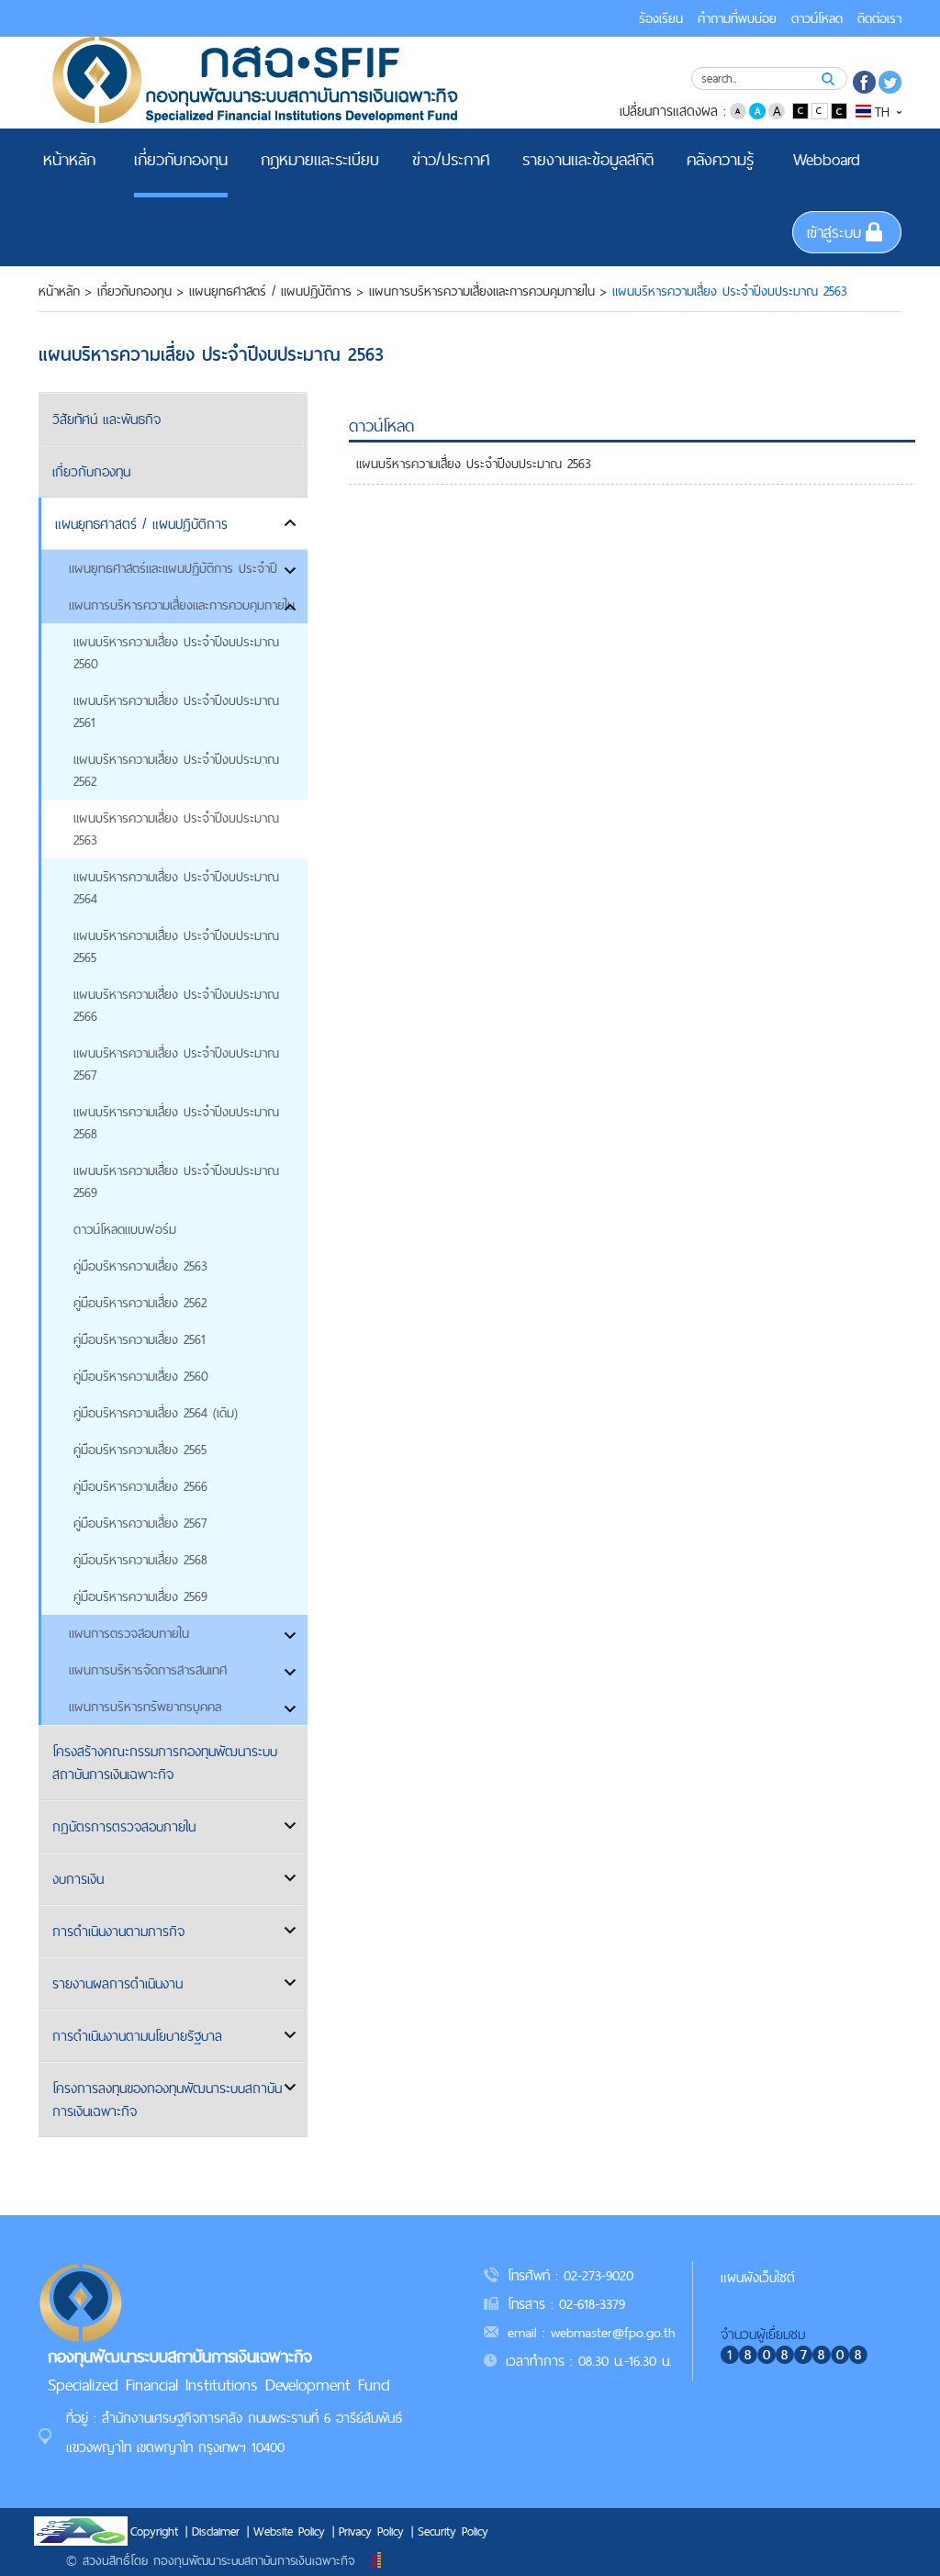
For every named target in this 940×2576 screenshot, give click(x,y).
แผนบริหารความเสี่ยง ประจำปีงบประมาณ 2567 (176, 1064)
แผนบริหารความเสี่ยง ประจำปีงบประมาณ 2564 (176, 888)
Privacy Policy (371, 2531)
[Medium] (757, 110)
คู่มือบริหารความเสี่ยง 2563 (140, 1266)
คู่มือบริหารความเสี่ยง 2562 (140, 1303)
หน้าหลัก (59, 291)
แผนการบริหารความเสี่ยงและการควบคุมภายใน (482, 291)
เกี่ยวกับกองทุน (134, 291)
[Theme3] (839, 110)
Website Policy (289, 2531)
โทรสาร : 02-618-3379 (566, 2304)
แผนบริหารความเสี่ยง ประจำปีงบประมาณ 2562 (176, 770)
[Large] (777, 110)
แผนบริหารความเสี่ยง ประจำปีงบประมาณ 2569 (176, 1182)
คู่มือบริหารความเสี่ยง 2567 (140, 1523)
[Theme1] (802, 110)
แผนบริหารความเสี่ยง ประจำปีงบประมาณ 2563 (176, 829)
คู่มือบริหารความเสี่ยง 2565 (140, 1450)
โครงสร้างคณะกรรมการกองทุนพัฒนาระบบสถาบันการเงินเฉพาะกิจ (165, 1763)
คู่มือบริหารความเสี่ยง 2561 (139, 1339)
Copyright (154, 2531)
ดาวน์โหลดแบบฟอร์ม (125, 1229)
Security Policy (453, 2531)
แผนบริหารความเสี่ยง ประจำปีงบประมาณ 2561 (176, 711)
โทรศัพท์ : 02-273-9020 (571, 2275)
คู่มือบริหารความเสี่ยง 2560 (141, 1376)
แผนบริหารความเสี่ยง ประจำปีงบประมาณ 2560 (176, 653)
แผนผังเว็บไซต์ (758, 2277)
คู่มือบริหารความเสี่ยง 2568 (140, 1560)
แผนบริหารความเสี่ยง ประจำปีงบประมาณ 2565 (176, 946)
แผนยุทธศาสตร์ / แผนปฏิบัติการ (270, 291)
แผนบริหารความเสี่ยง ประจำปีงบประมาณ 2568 (176, 1123)
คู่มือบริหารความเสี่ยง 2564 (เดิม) (156, 1413)
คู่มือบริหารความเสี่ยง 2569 (140, 1596)
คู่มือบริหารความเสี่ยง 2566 (140, 1486)
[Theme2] (821, 110)
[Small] (738, 110)
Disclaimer (216, 2531)
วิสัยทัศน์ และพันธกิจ (106, 419)
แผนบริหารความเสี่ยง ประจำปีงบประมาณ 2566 (176, 1005)
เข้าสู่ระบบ (834, 232)
